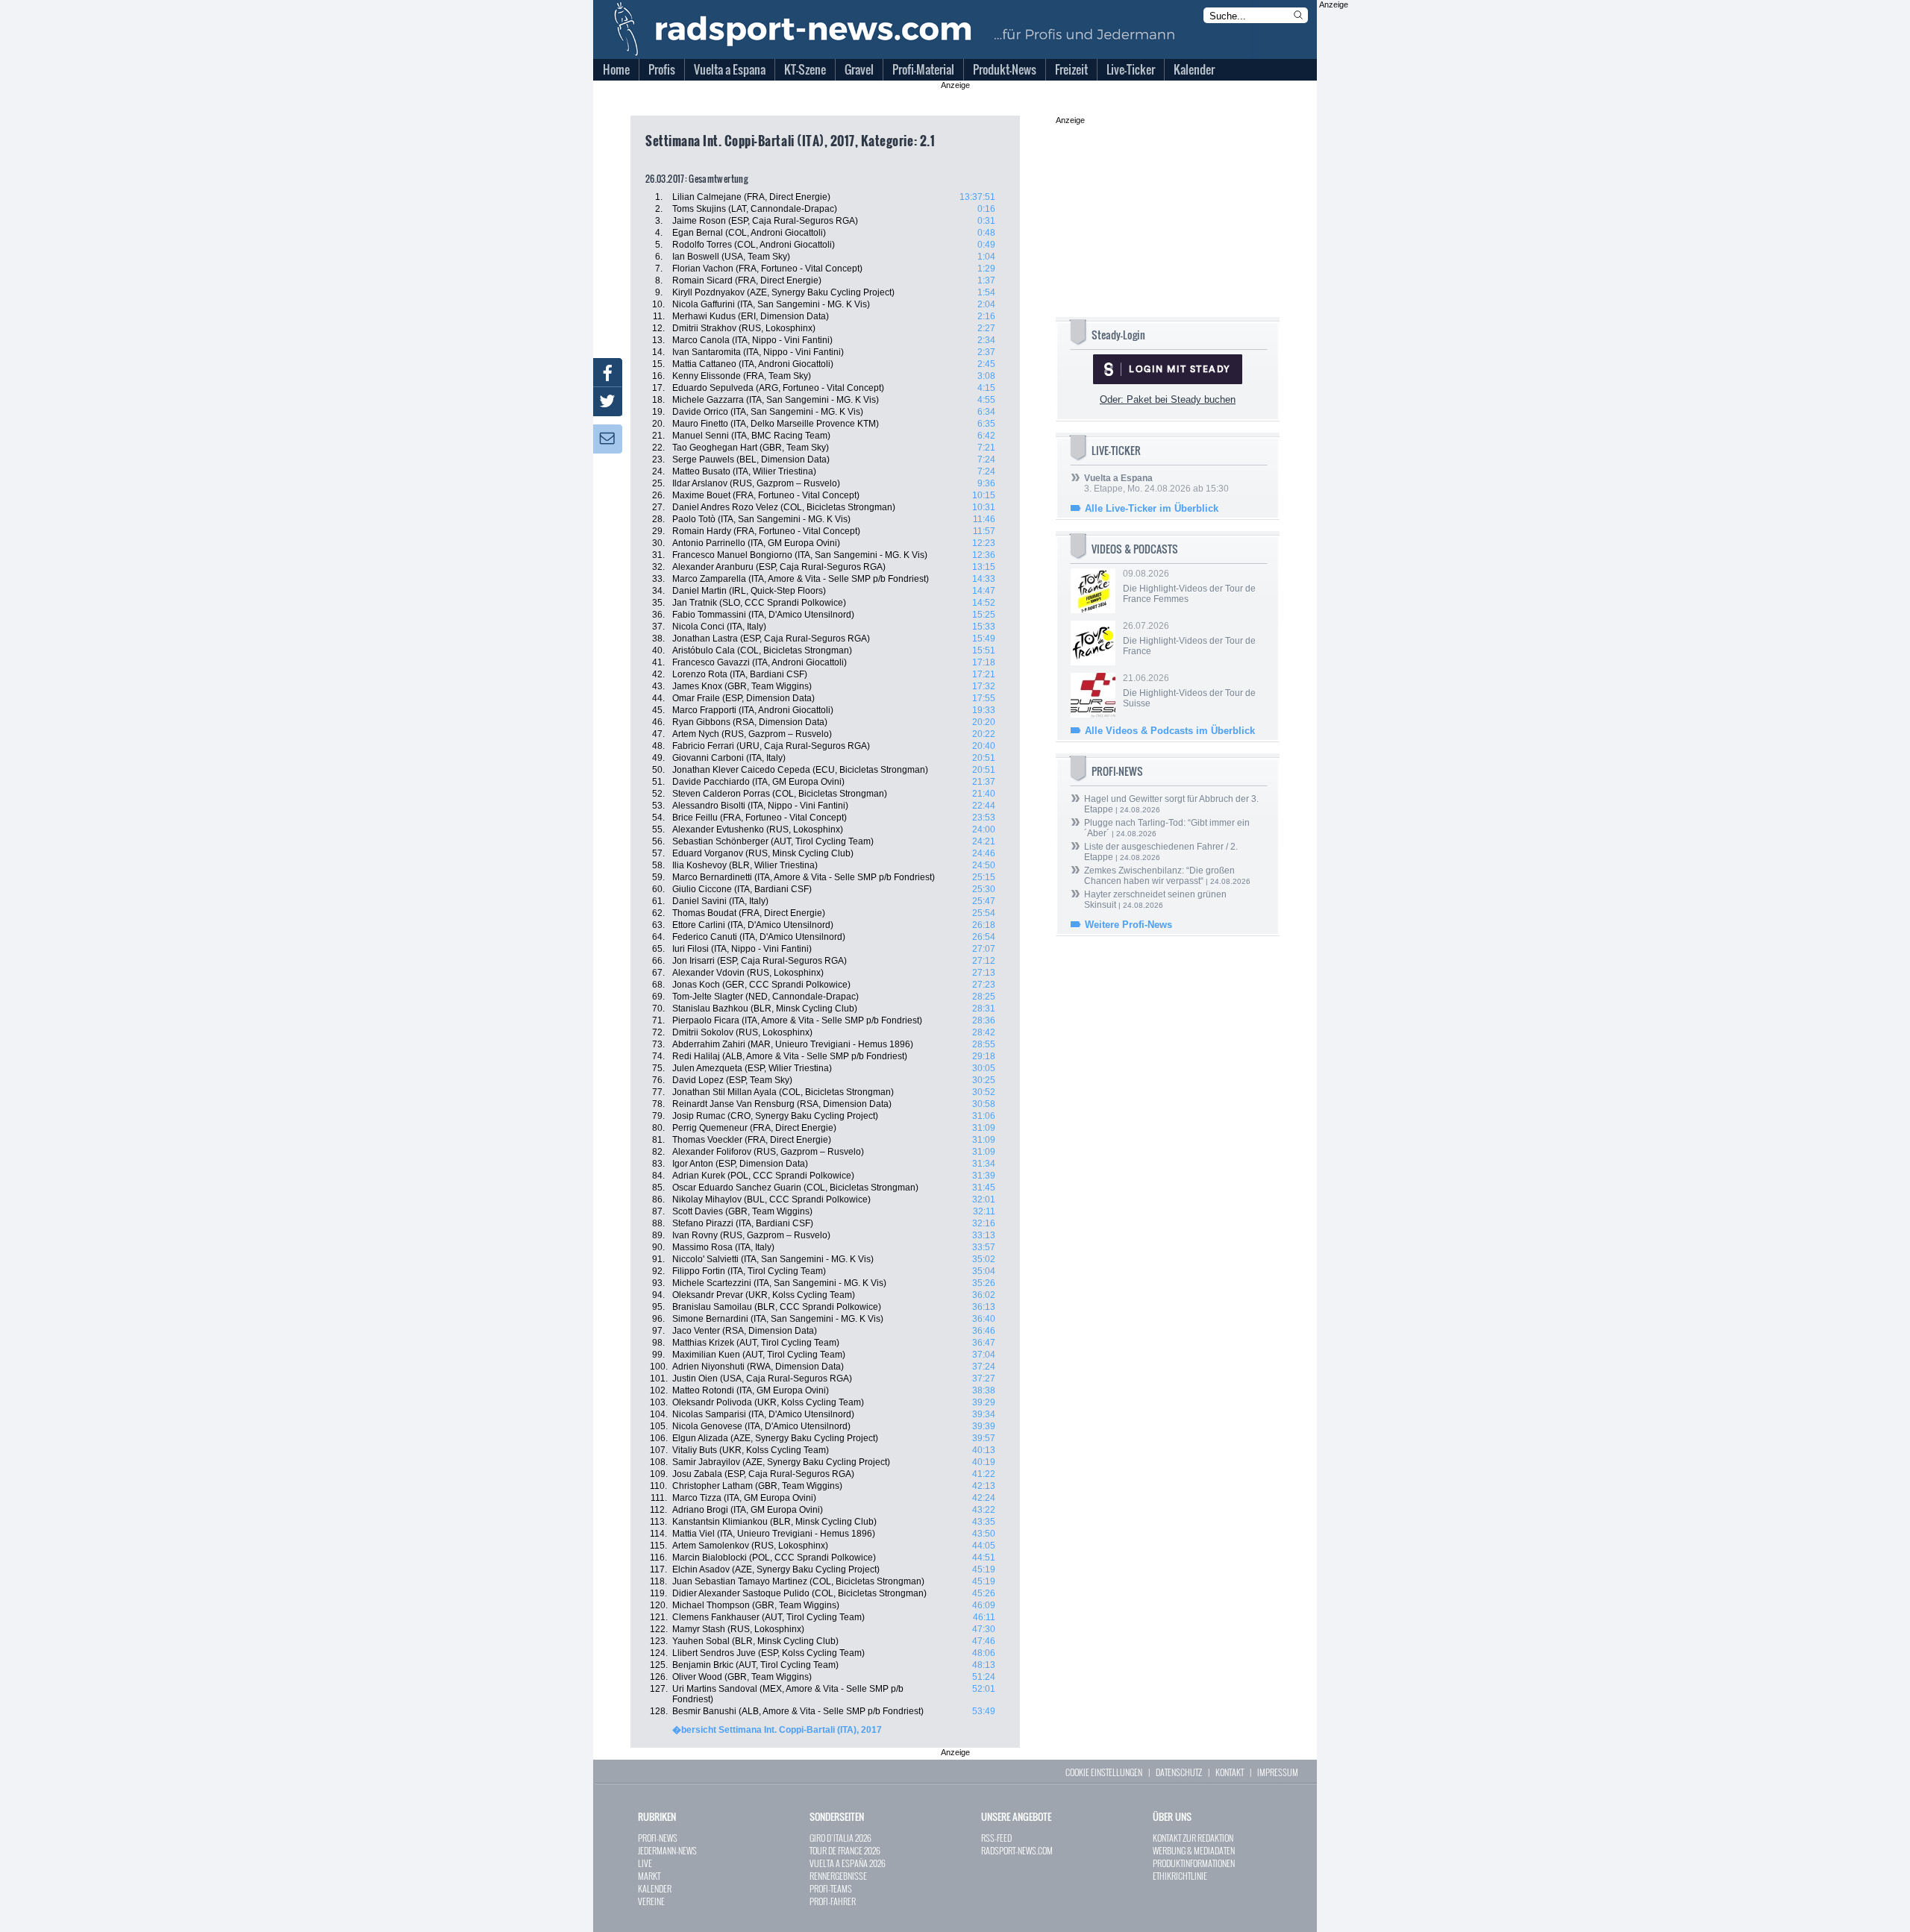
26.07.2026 (1189, 639)
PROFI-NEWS (658, 1838)
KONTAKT (1230, 1772)
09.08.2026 (1189, 586)
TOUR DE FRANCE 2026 (845, 1850)
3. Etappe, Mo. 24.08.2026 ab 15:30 (1156, 483)
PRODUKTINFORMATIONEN (1194, 1863)
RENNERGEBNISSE (838, 1876)
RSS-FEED (996, 1838)
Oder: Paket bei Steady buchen (1168, 399)
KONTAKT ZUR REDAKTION (1193, 1838)
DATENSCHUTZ (1179, 1772)
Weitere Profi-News (1128, 925)
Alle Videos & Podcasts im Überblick (1170, 731)
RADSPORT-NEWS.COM (1017, 1850)
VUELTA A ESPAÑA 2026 (848, 1863)
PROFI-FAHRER (833, 1901)
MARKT (649, 1876)
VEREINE (651, 1901)
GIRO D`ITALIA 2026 (840, 1838)
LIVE (645, 1863)
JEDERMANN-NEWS (667, 1850)
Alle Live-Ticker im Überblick (1152, 508)
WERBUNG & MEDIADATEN (1194, 1850)
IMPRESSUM (1278, 1772)
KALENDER (655, 1888)
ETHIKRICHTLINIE (1180, 1876)
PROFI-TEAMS (831, 1888)
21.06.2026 (1189, 691)
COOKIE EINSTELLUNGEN (1104, 1772)
